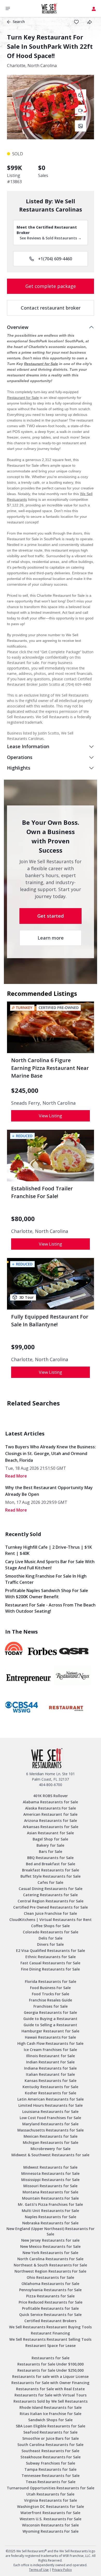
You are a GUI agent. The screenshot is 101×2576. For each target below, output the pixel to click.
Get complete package (51, 286)
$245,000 (25, 1091)
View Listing (51, 1116)
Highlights (19, 768)
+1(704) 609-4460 (55, 259)
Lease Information (28, 746)
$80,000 (23, 1219)
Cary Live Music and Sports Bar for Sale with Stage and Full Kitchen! (50, 1565)
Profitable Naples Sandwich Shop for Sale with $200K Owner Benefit (47, 1594)
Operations (20, 757)
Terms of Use (39, 2570)
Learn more (51, 938)
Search (19, 22)
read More (16, 1476)
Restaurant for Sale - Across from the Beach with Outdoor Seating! (50, 1608)
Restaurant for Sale (41, 364)
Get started (51, 916)
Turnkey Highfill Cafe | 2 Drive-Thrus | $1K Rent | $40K (49, 1550)
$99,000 (23, 1347)
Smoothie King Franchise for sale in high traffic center (46, 1579)
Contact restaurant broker (51, 308)
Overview (18, 327)
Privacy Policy (62, 2570)
